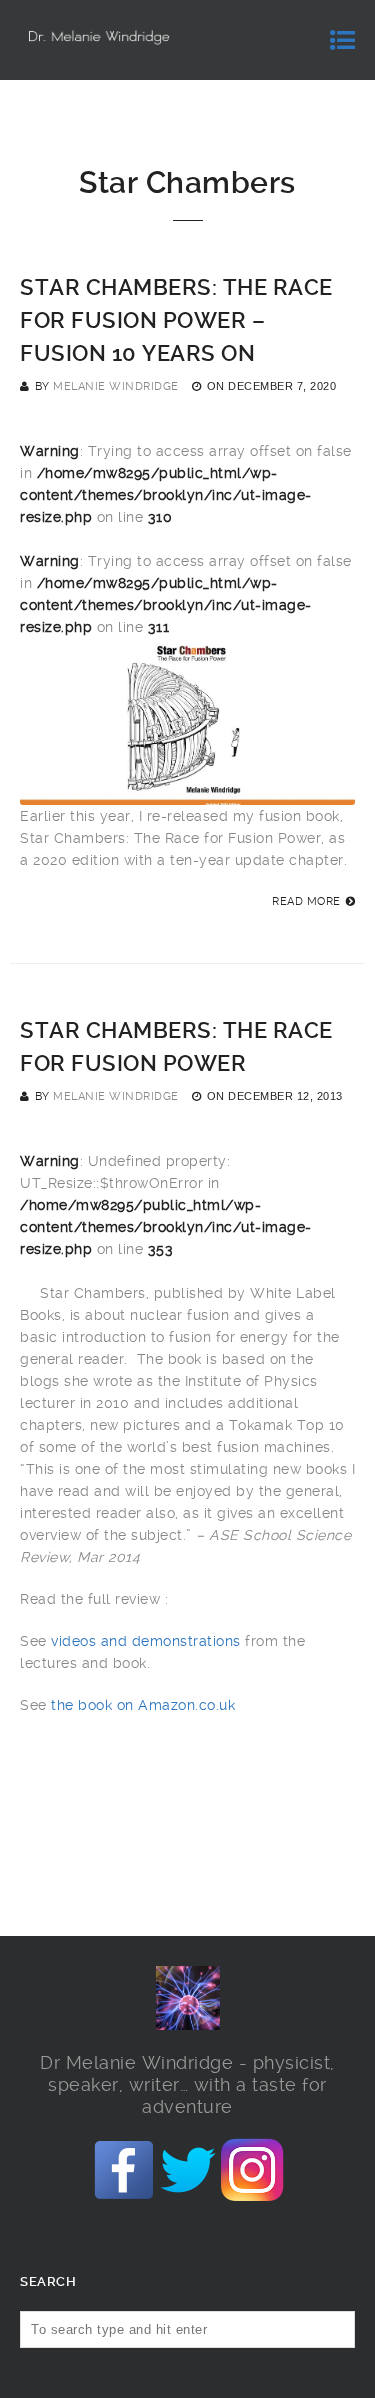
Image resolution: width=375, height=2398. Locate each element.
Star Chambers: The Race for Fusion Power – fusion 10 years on (176, 320)
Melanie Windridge (116, 386)
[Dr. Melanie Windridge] (98, 40)
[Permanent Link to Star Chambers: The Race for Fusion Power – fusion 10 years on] (187, 794)
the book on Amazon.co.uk (141, 1705)
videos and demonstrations (146, 1641)
